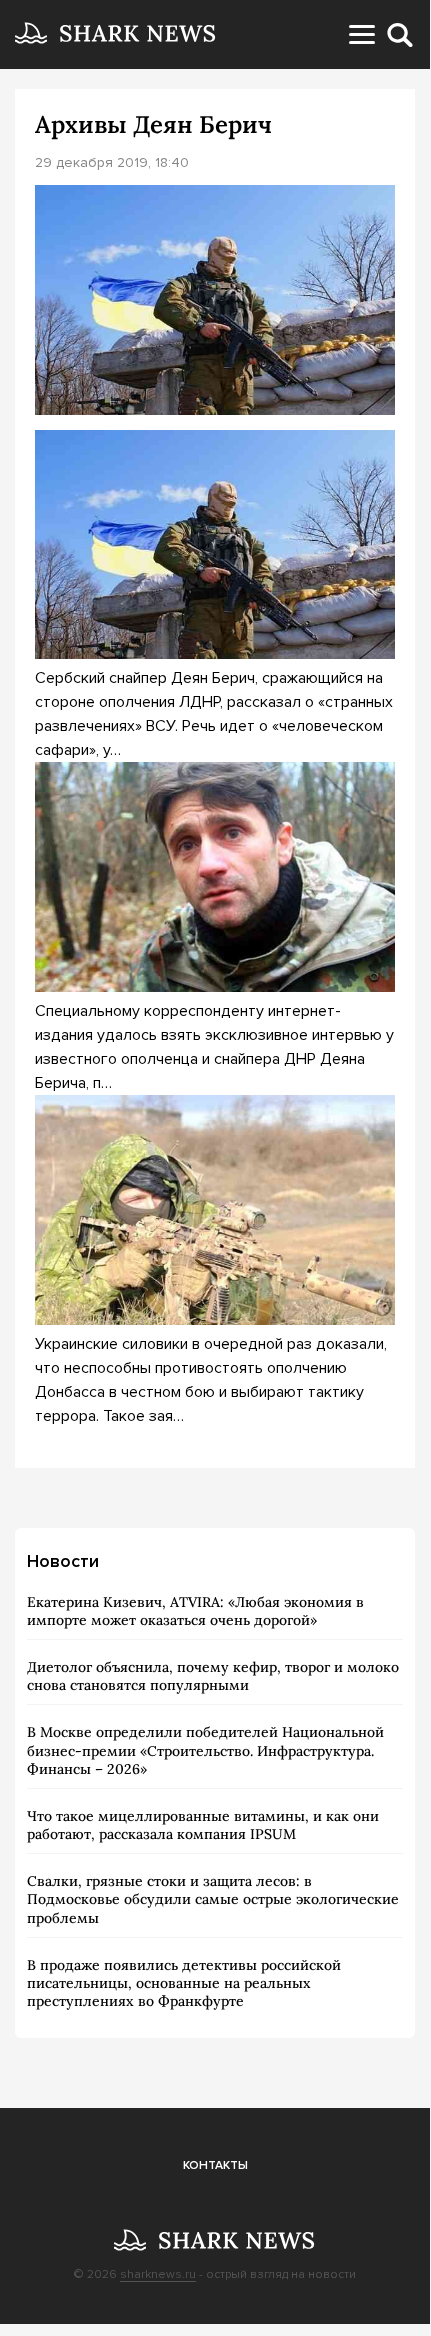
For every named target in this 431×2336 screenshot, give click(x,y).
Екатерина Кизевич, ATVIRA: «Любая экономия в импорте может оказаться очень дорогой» (195, 1611)
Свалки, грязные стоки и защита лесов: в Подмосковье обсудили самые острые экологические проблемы (213, 1899)
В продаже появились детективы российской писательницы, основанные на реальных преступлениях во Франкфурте (184, 1983)
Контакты (215, 2165)
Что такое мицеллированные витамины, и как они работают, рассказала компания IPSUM (203, 1825)
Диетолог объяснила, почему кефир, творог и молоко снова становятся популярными (213, 1676)
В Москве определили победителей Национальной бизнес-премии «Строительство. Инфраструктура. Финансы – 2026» (205, 1750)
